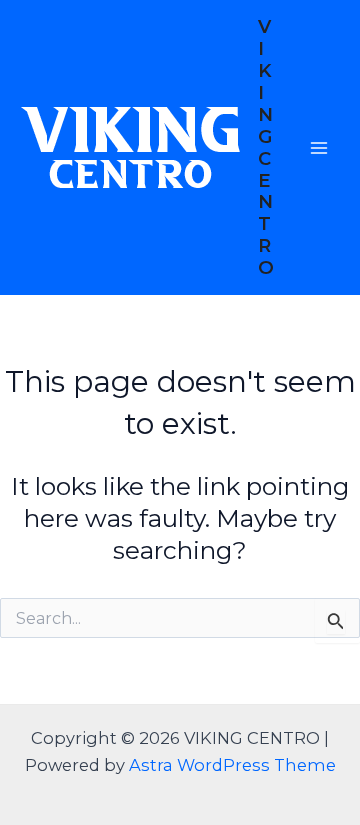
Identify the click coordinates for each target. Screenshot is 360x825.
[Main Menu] (318, 147)
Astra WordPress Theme (232, 765)
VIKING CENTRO (266, 147)
